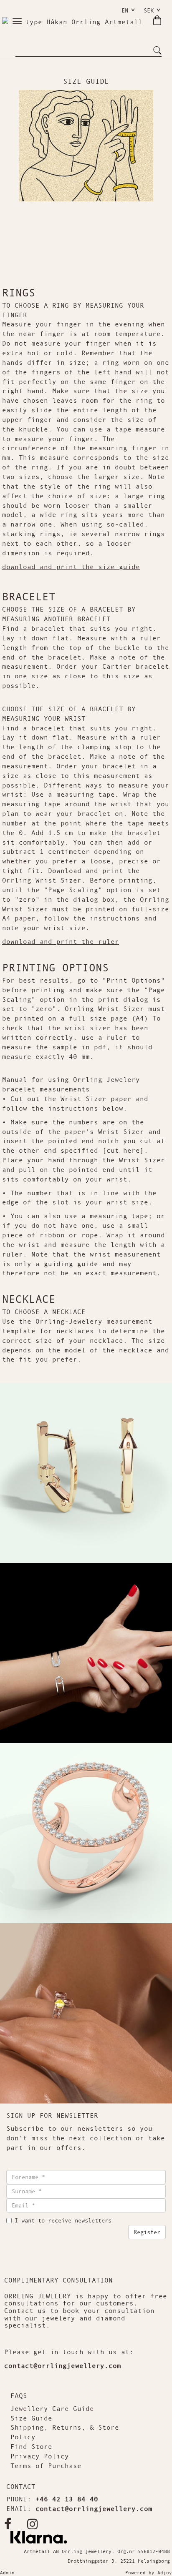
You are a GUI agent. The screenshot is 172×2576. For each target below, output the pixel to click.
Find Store (31, 2446)
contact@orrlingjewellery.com (63, 2365)
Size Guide (31, 2418)
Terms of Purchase (46, 2466)
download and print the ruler (61, 941)
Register (147, 2232)
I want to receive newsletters (63, 2220)
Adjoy (165, 2573)
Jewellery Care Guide (52, 2408)
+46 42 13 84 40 (67, 2499)
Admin (7, 2573)
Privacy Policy (40, 2456)
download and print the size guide (71, 567)
